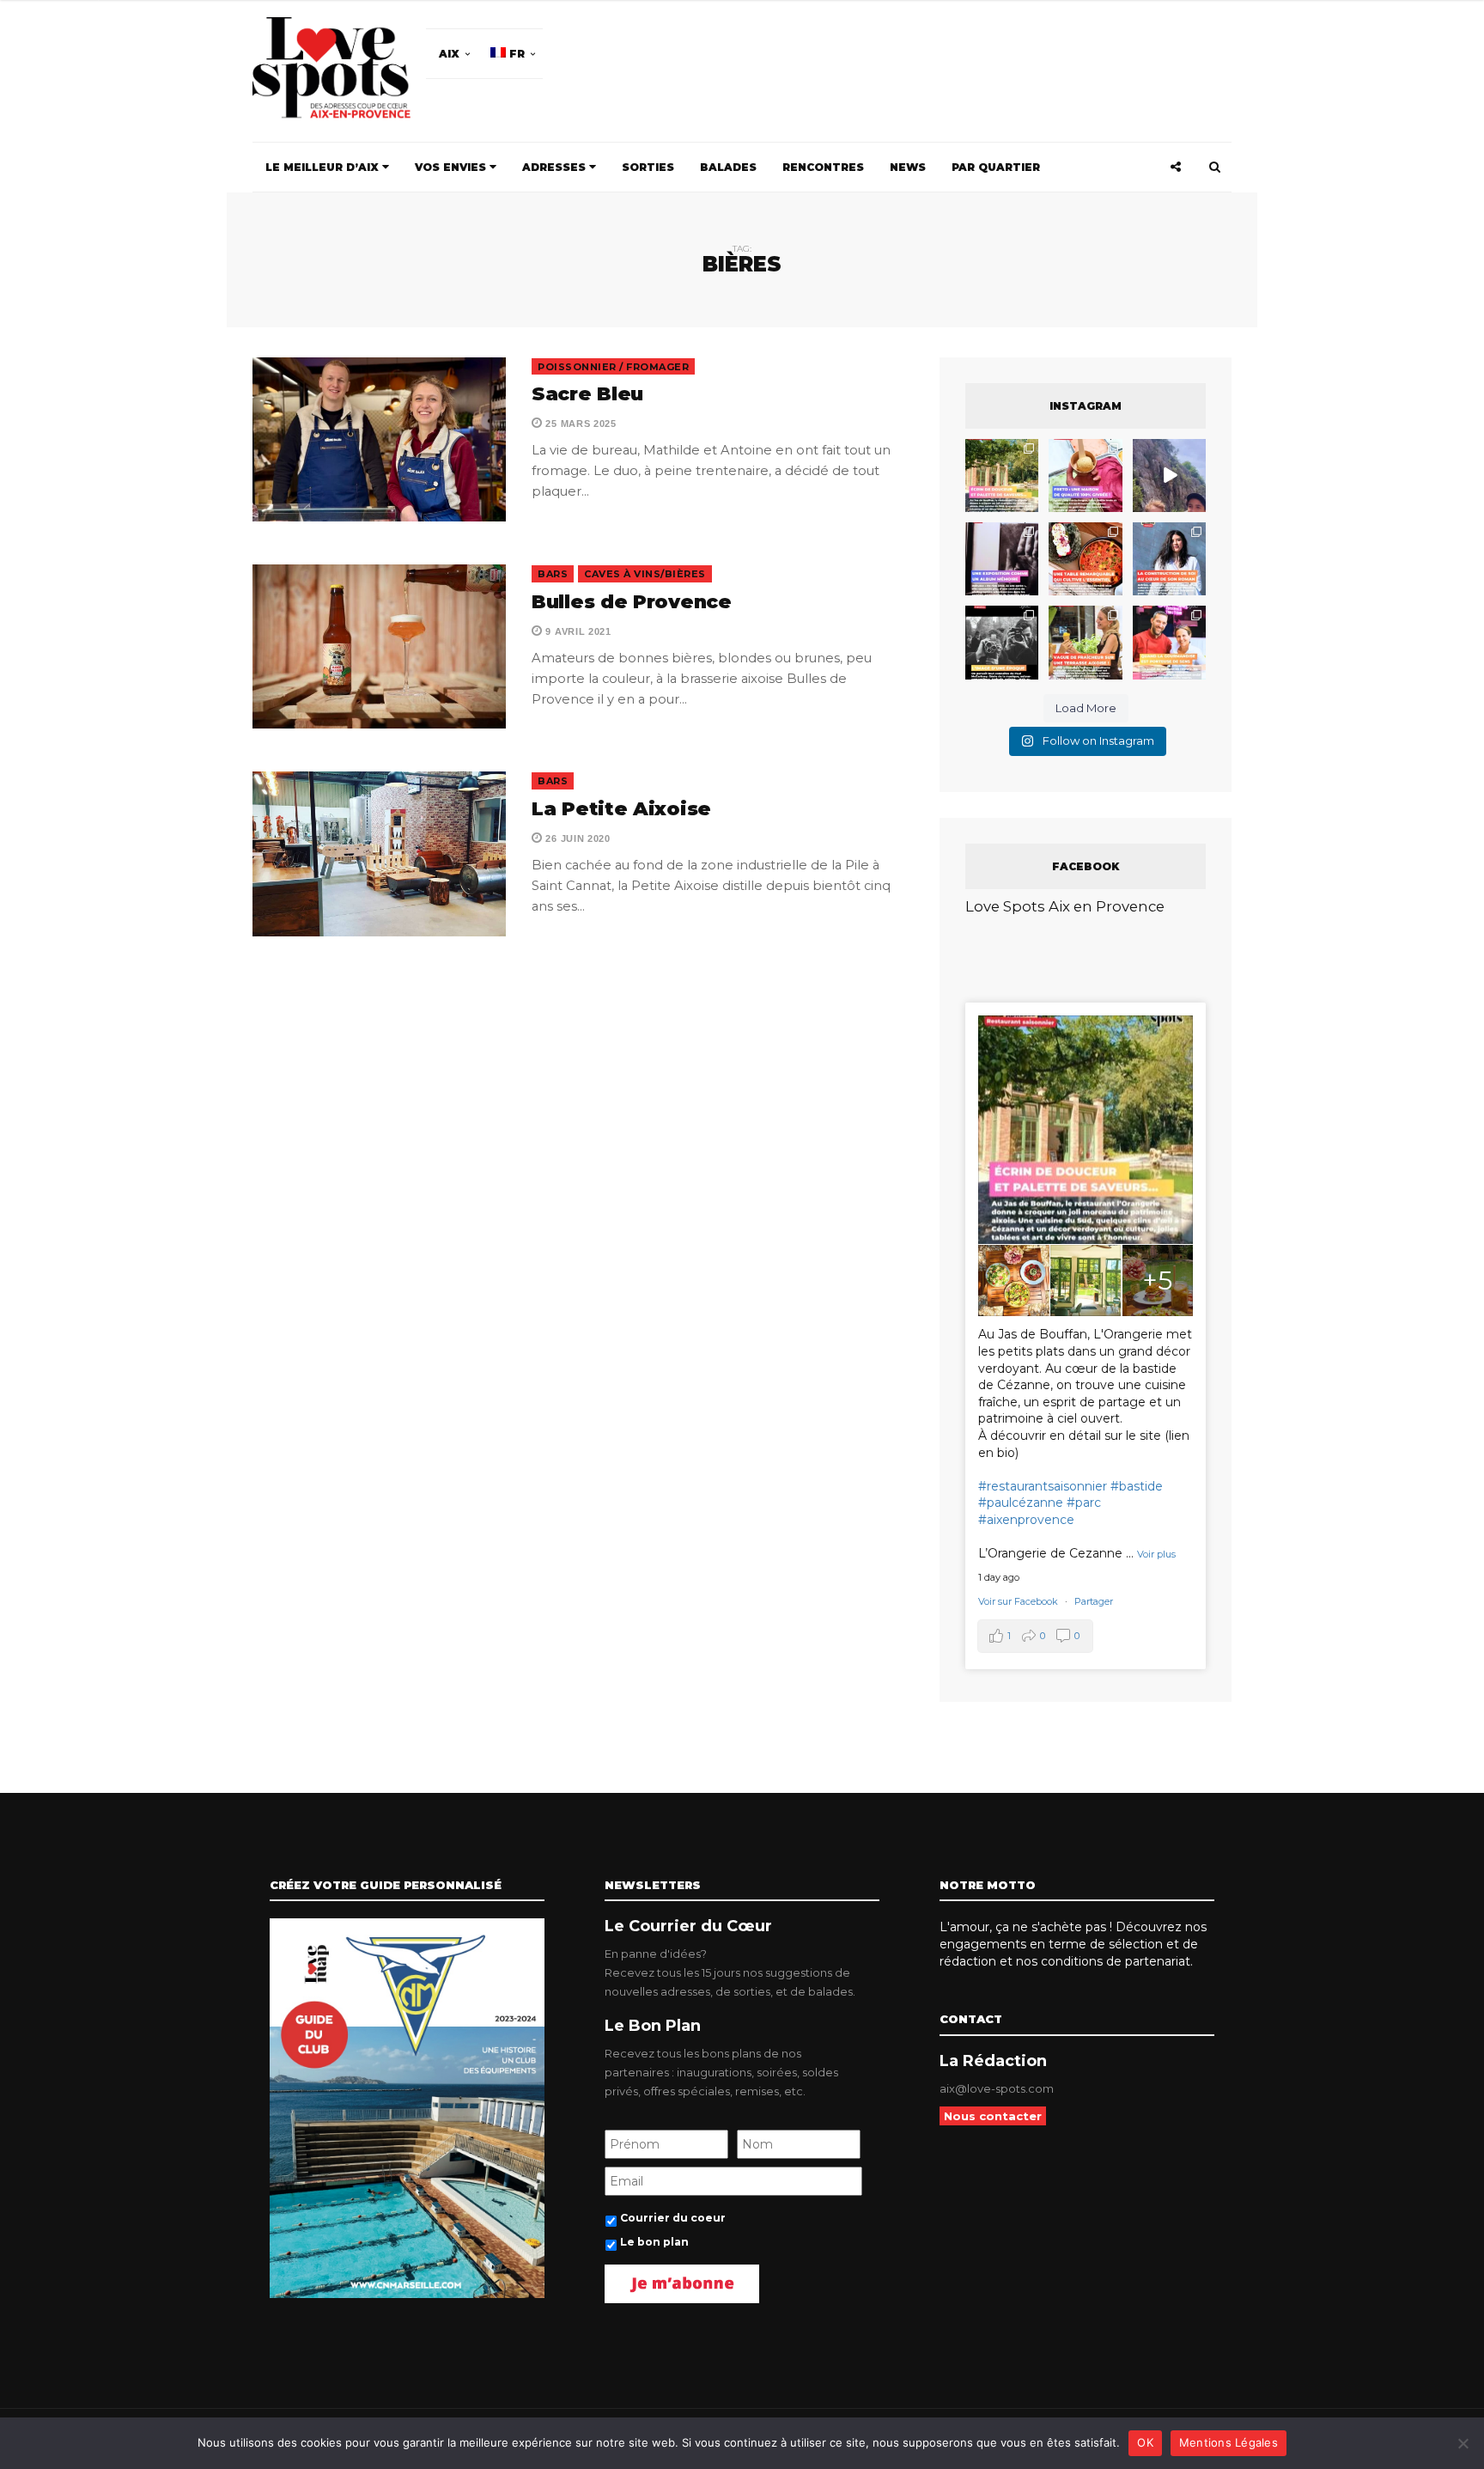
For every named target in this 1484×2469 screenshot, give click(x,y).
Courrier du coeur (673, 2218)
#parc (1084, 1503)
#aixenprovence (1026, 1520)
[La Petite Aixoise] (379, 853)
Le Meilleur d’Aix (324, 167)
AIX (449, 54)
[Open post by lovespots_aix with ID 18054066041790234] (1085, 476)
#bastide (1137, 1486)
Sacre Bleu (590, 394)
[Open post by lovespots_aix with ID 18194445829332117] (1085, 559)
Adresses (556, 167)
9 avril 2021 (577, 631)
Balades (728, 167)
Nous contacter (993, 2116)
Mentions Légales (1229, 2442)
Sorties (648, 167)
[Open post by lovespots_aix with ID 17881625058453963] (1085, 642)
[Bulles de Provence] (379, 646)
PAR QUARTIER (996, 167)
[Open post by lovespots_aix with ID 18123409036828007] (1002, 559)
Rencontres (823, 167)
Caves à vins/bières (645, 574)
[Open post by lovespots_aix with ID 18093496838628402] (1002, 642)
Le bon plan (654, 2242)
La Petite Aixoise (621, 809)
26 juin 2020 (577, 838)
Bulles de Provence (632, 602)
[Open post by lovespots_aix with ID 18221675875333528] (1002, 476)
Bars (553, 574)
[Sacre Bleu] (379, 439)
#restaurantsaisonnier (1043, 1486)
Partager (1094, 1601)
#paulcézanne (1021, 1503)
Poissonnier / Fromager (613, 367)
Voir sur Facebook (1019, 1601)
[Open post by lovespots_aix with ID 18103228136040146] (1169, 642)
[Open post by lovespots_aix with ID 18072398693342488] (1169, 559)
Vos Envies (452, 167)
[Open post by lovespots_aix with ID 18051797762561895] (1169, 476)
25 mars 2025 (580, 424)
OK (1145, 2442)
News (908, 167)
